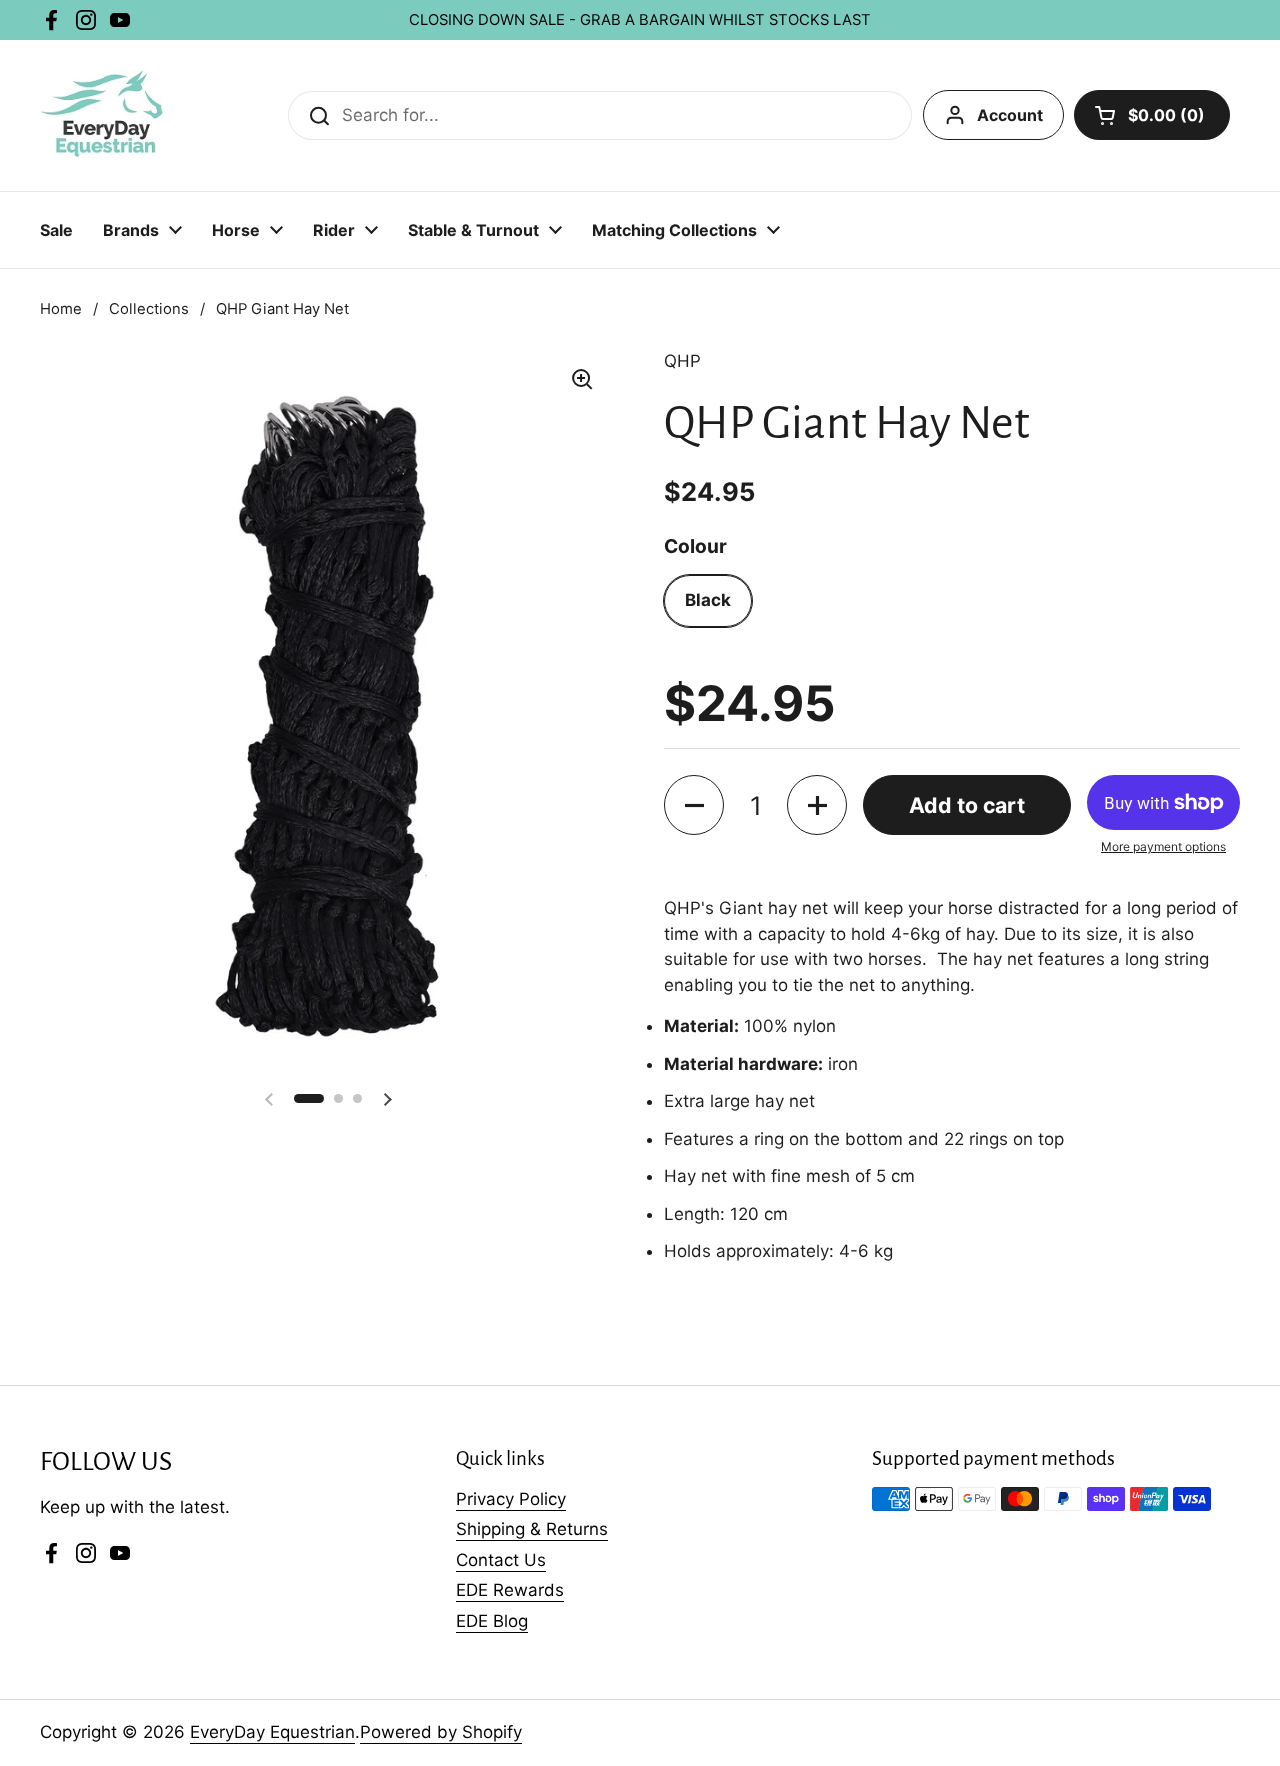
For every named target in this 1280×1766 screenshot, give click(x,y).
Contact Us (501, 1560)
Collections (149, 309)
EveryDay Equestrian (272, 1732)
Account (1010, 115)
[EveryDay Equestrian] (103, 115)
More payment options (1163, 846)
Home (61, 309)
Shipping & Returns (532, 1529)
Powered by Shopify (441, 1732)
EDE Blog (492, 1621)
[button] (694, 805)
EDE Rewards (510, 1590)
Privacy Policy (511, 1499)
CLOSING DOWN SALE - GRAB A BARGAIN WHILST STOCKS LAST (640, 20)
